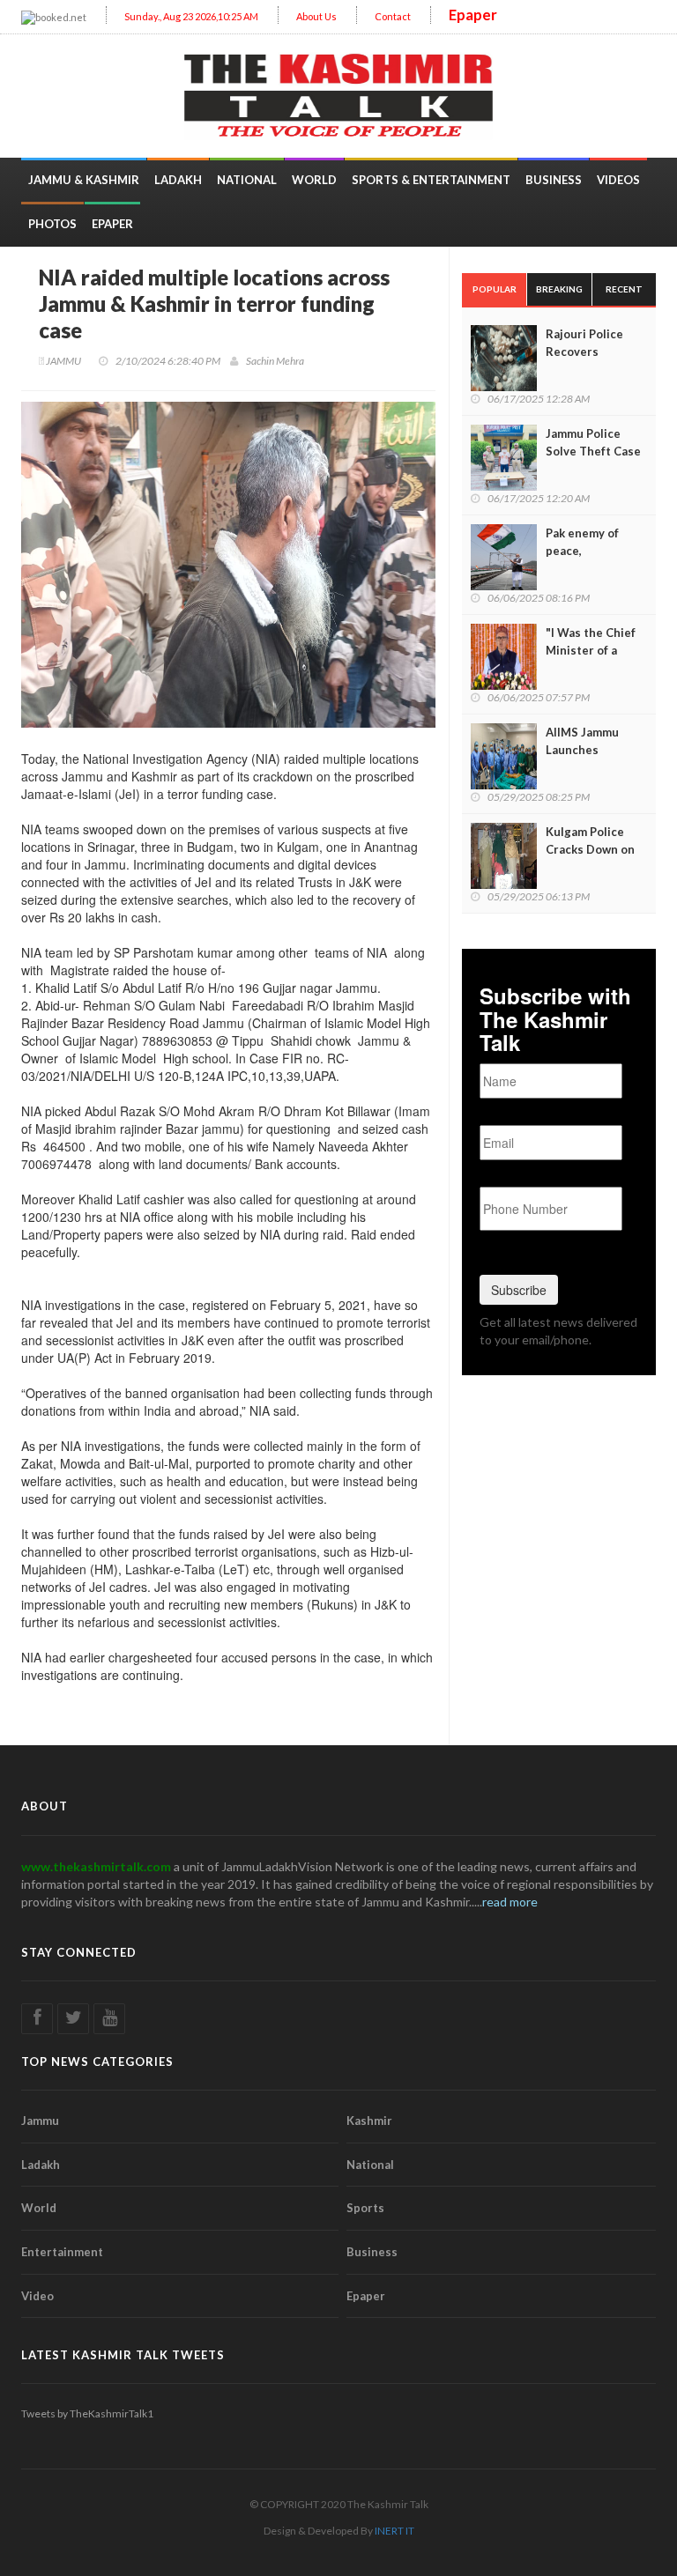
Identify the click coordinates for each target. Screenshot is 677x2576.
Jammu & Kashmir (84, 180)
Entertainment (62, 2252)
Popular (495, 289)
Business (554, 180)
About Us (316, 16)
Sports (365, 2208)
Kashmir (369, 2121)
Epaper (473, 15)
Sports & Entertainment (431, 180)
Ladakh (178, 180)
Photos (52, 224)
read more (510, 1902)
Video (37, 2296)
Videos (618, 180)
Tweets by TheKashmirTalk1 (87, 2413)
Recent (624, 289)
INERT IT (394, 2531)
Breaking (559, 289)
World (314, 180)
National (247, 180)
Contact (393, 16)
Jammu (40, 2121)
